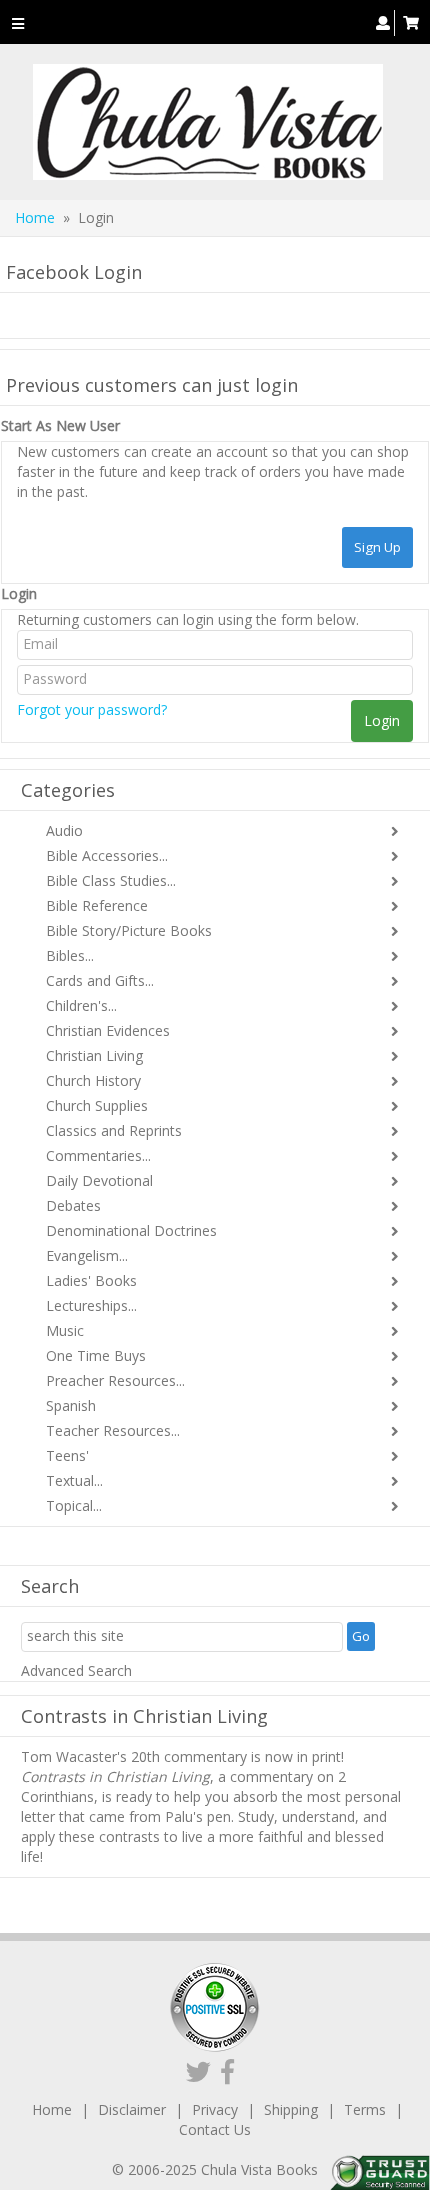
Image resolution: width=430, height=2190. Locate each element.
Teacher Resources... (113, 1430)
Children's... (81, 1005)
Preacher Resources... (115, 1380)
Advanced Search (76, 1670)
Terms (365, 2109)
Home (35, 217)
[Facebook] (227, 2071)
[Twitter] (198, 2071)
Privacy (215, 2109)
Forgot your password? (92, 709)
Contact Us (215, 2129)
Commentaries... (98, 1155)
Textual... (74, 1480)
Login (19, 593)
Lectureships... (91, 1305)
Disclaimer (132, 2109)
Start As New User (60, 425)
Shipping (291, 2109)
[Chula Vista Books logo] (207, 122)
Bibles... (70, 955)
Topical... (74, 1505)
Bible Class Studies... (111, 880)
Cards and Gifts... (100, 980)
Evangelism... (87, 1255)
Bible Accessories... (107, 855)
